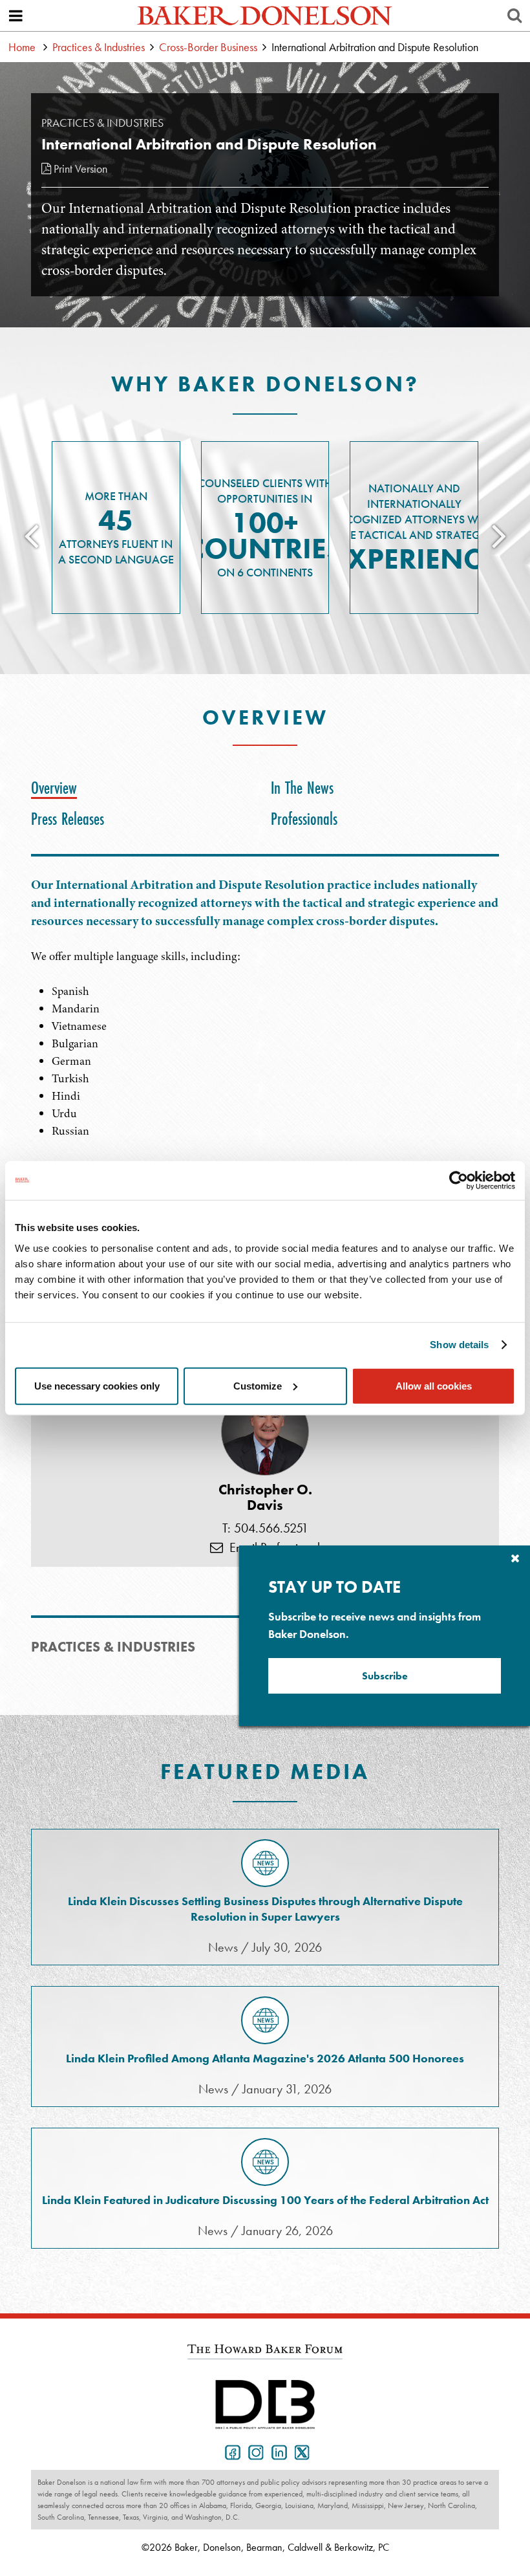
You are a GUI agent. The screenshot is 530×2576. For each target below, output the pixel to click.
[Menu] (16, 16)
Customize (258, 1385)
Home (22, 47)
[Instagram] (253, 2451)
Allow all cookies (434, 1385)
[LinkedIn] (277, 2451)
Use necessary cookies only (97, 1385)
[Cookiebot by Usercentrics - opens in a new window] (459, 1181)
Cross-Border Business (208, 47)
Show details (459, 1345)
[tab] (57, 788)
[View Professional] (265, 1432)
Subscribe (385, 1676)
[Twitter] (300, 2451)
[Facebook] (230, 2451)
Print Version (79, 169)
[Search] (514, 16)
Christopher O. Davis (265, 1498)
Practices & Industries (99, 47)
